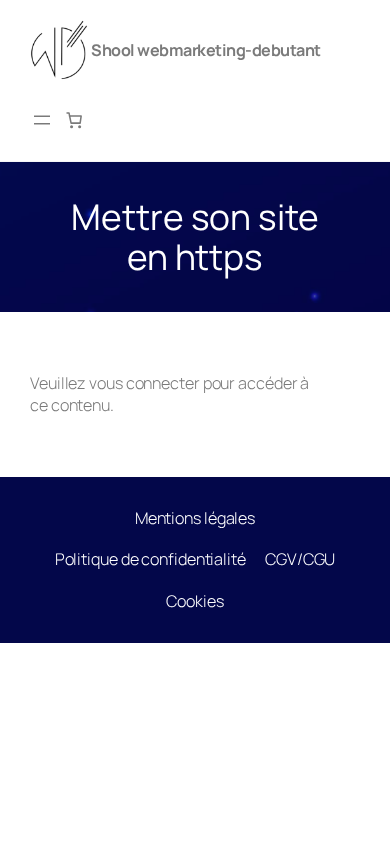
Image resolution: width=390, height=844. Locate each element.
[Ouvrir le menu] (42, 120)
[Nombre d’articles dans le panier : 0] (74, 120)
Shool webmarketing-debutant (206, 50)
